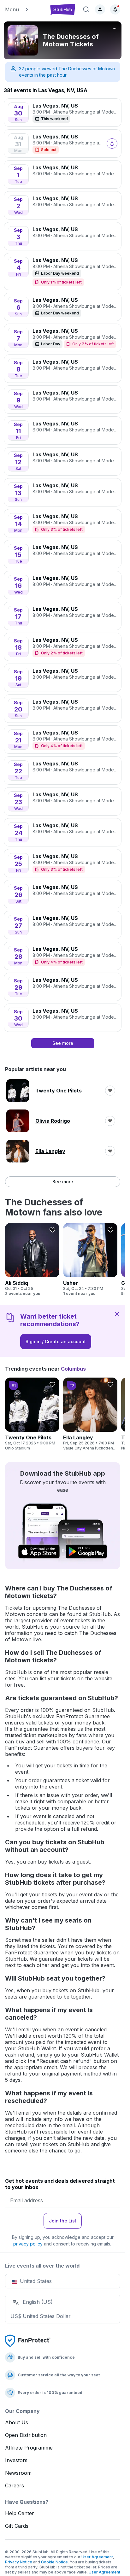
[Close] (117, 1314)
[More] (115, 28)
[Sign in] (100, 9)
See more (63, 1182)
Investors (16, 2460)
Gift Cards (17, 2526)
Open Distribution (26, 2435)
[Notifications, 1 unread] (115, 9)
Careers (15, 2485)
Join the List (63, 2221)
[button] (24, 9)
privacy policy (28, 2244)
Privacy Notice (19, 2562)
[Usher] (90, 1260)
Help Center (20, 2513)
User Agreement (97, 2557)
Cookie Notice (54, 2562)
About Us (17, 2422)
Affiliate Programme (29, 2448)
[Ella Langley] (90, 1414)
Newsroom (18, 2473)
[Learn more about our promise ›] (28, 2340)
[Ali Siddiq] (32, 1260)
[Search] (86, 9)
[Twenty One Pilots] (32, 1414)
